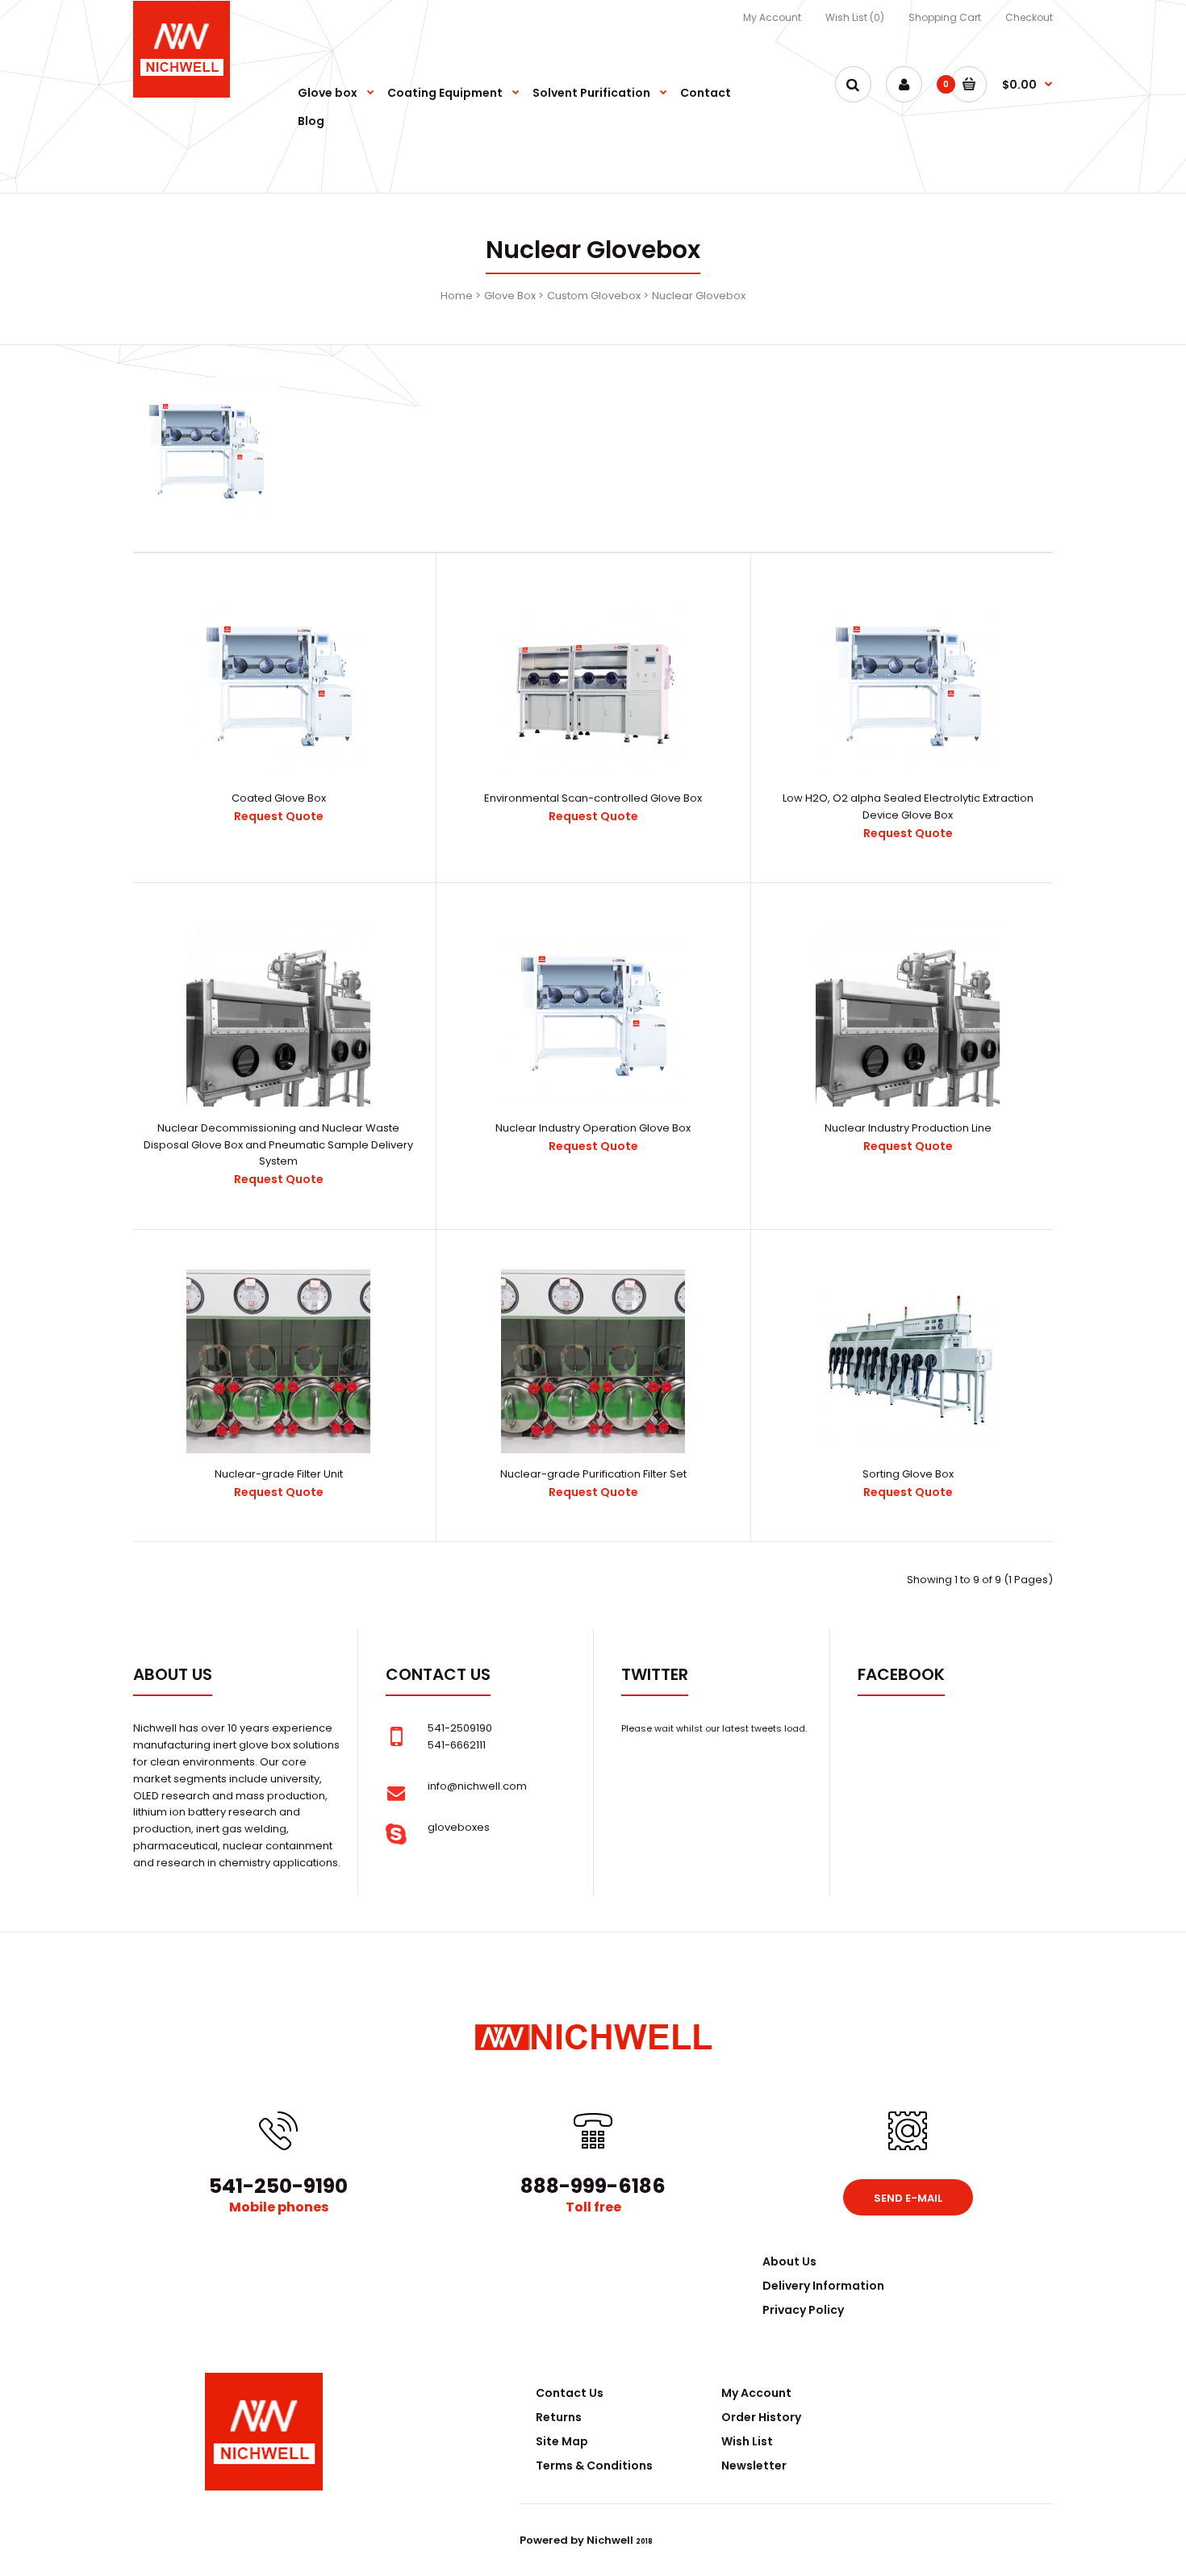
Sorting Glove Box (908, 1474)
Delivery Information (823, 2286)
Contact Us (570, 2393)
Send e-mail (908, 2198)
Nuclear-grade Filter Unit (279, 1474)
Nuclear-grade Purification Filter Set (593, 1474)
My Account (772, 17)
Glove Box (510, 296)
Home (457, 296)
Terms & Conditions (594, 2466)
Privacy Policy (803, 2310)
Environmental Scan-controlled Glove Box (593, 798)
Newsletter (754, 2466)
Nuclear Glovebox (699, 296)
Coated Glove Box (279, 798)
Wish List (747, 2441)
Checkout (1029, 17)
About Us (789, 2261)
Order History (761, 2417)
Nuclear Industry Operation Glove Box (593, 1128)
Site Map (562, 2441)
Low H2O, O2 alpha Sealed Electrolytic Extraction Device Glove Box (908, 807)
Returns (559, 2417)
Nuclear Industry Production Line (908, 1128)
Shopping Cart (945, 17)
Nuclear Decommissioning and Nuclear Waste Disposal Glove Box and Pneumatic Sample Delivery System (278, 1145)
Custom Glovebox (594, 296)
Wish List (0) (855, 17)
